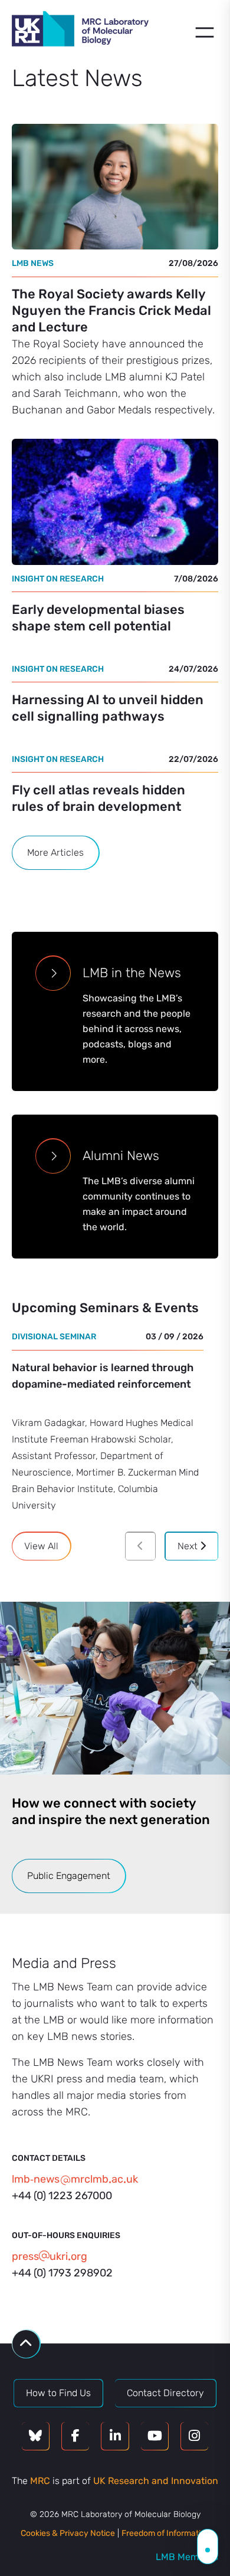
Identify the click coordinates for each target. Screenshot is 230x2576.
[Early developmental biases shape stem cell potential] (115, 502)
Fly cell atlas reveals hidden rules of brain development (98, 798)
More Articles (55, 852)
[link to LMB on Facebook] (75, 2436)
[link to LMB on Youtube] (155, 2436)
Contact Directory (165, 2393)
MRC (40, 2481)
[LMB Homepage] (80, 31)
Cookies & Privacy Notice (68, 2533)
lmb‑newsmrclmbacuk (75, 2179)
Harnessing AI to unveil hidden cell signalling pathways (108, 708)
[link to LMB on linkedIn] (115, 2436)
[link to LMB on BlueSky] (35, 2436)
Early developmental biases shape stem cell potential (98, 618)
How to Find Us (58, 2393)
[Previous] (140, 1546)
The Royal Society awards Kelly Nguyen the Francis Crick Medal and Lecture (111, 310)
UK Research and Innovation (156, 2481)
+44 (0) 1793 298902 (62, 2273)
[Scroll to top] (26, 2344)
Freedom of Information (166, 2533)
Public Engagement (69, 1876)
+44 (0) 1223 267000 (62, 2196)
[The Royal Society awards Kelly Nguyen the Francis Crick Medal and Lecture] (115, 187)
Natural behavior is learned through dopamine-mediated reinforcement (103, 1376)
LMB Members (187, 2557)
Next (189, 1546)
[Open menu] (205, 32)
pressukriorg (50, 2256)
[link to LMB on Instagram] (195, 2436)
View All (41, 1546)
